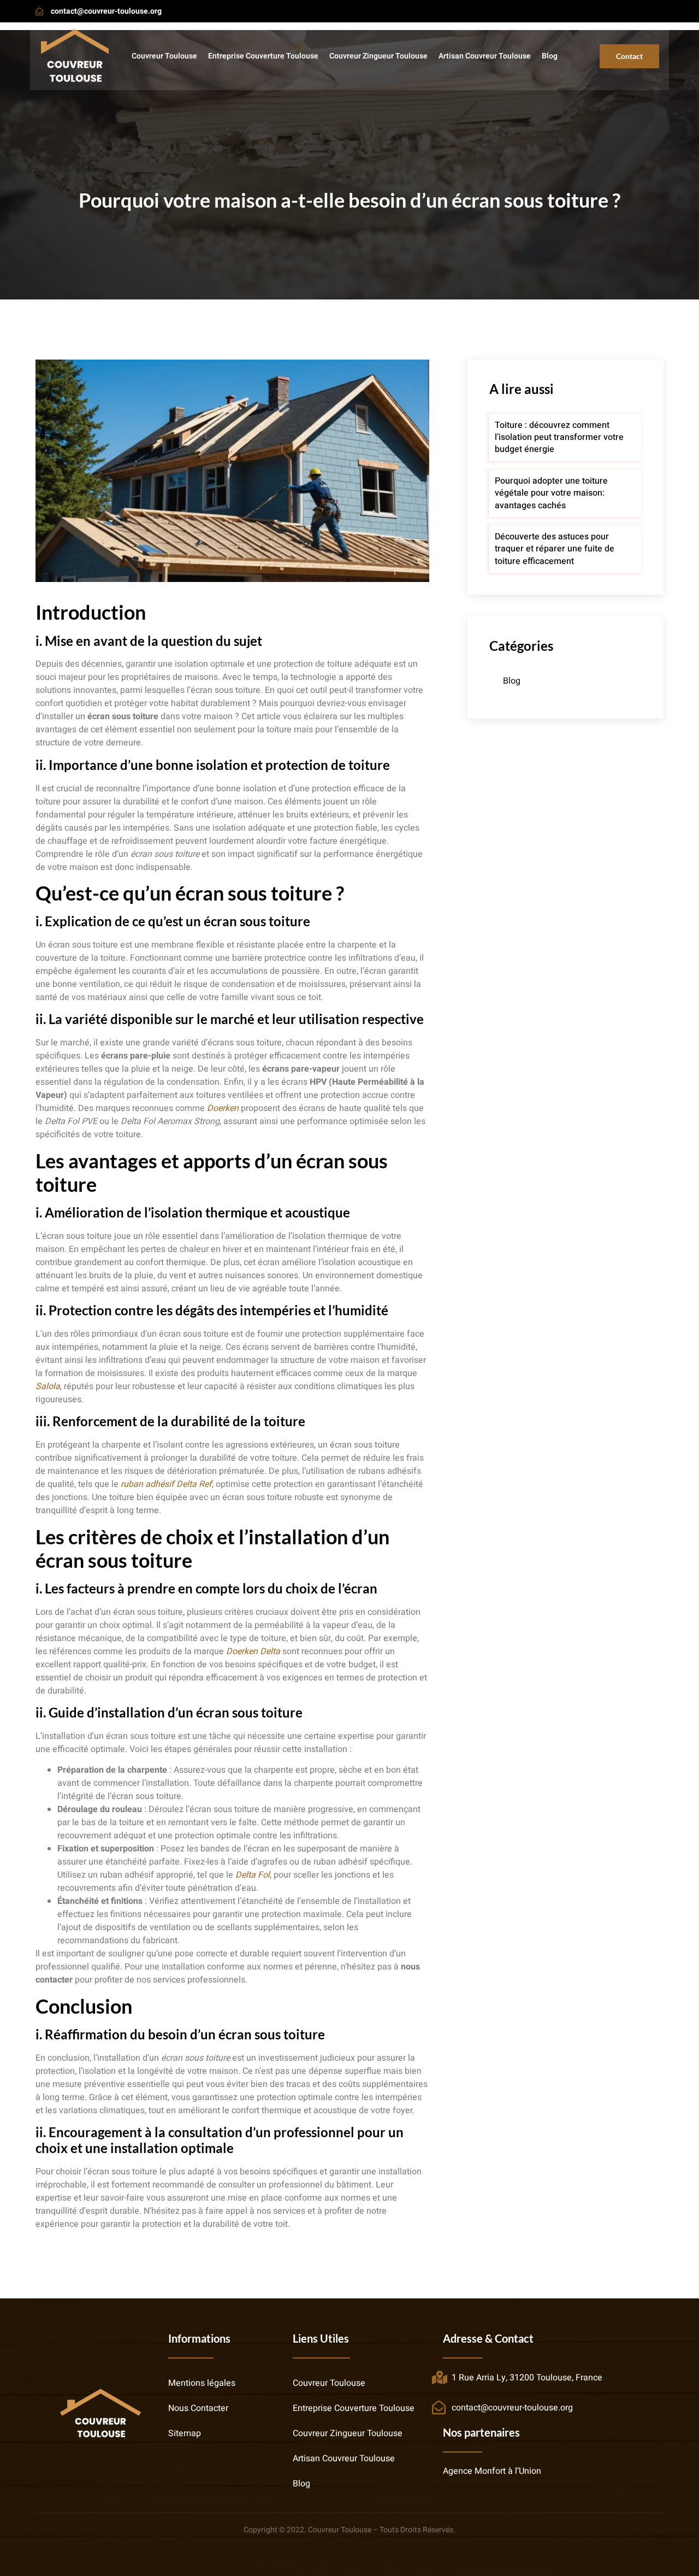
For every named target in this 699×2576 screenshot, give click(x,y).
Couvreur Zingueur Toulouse (378, 56)
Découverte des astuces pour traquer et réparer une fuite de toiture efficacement (555, 549)
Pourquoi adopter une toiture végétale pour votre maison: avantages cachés (551, 493)
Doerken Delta (253, 1651)
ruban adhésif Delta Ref (166, 1484)
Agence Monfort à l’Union (492, 2471)
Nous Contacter (198, 2408)
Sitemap (185, 2433)
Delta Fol (253, 1875)
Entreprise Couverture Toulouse (263, 56)
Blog (550, 56)
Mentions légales (202, 2383)
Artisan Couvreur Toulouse (485, 56)
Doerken (223, 1108)
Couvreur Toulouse (164, 56)
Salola (48, 1386)
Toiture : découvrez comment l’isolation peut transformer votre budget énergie (559, 437)
